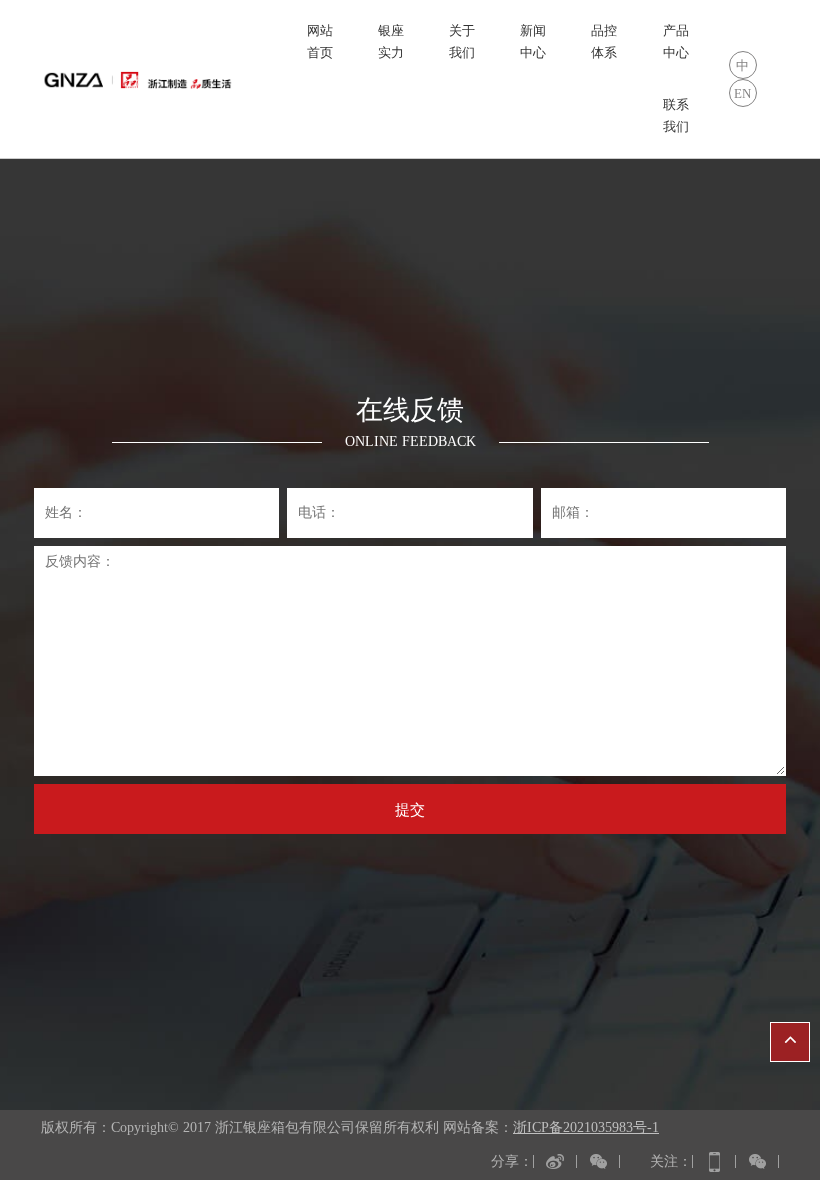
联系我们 (676, 115)
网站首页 (320, 41)
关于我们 (462, 41)
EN (742, 93)
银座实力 (391, 41)
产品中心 (676, 41)
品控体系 (604, 41)
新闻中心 (533, 41)
